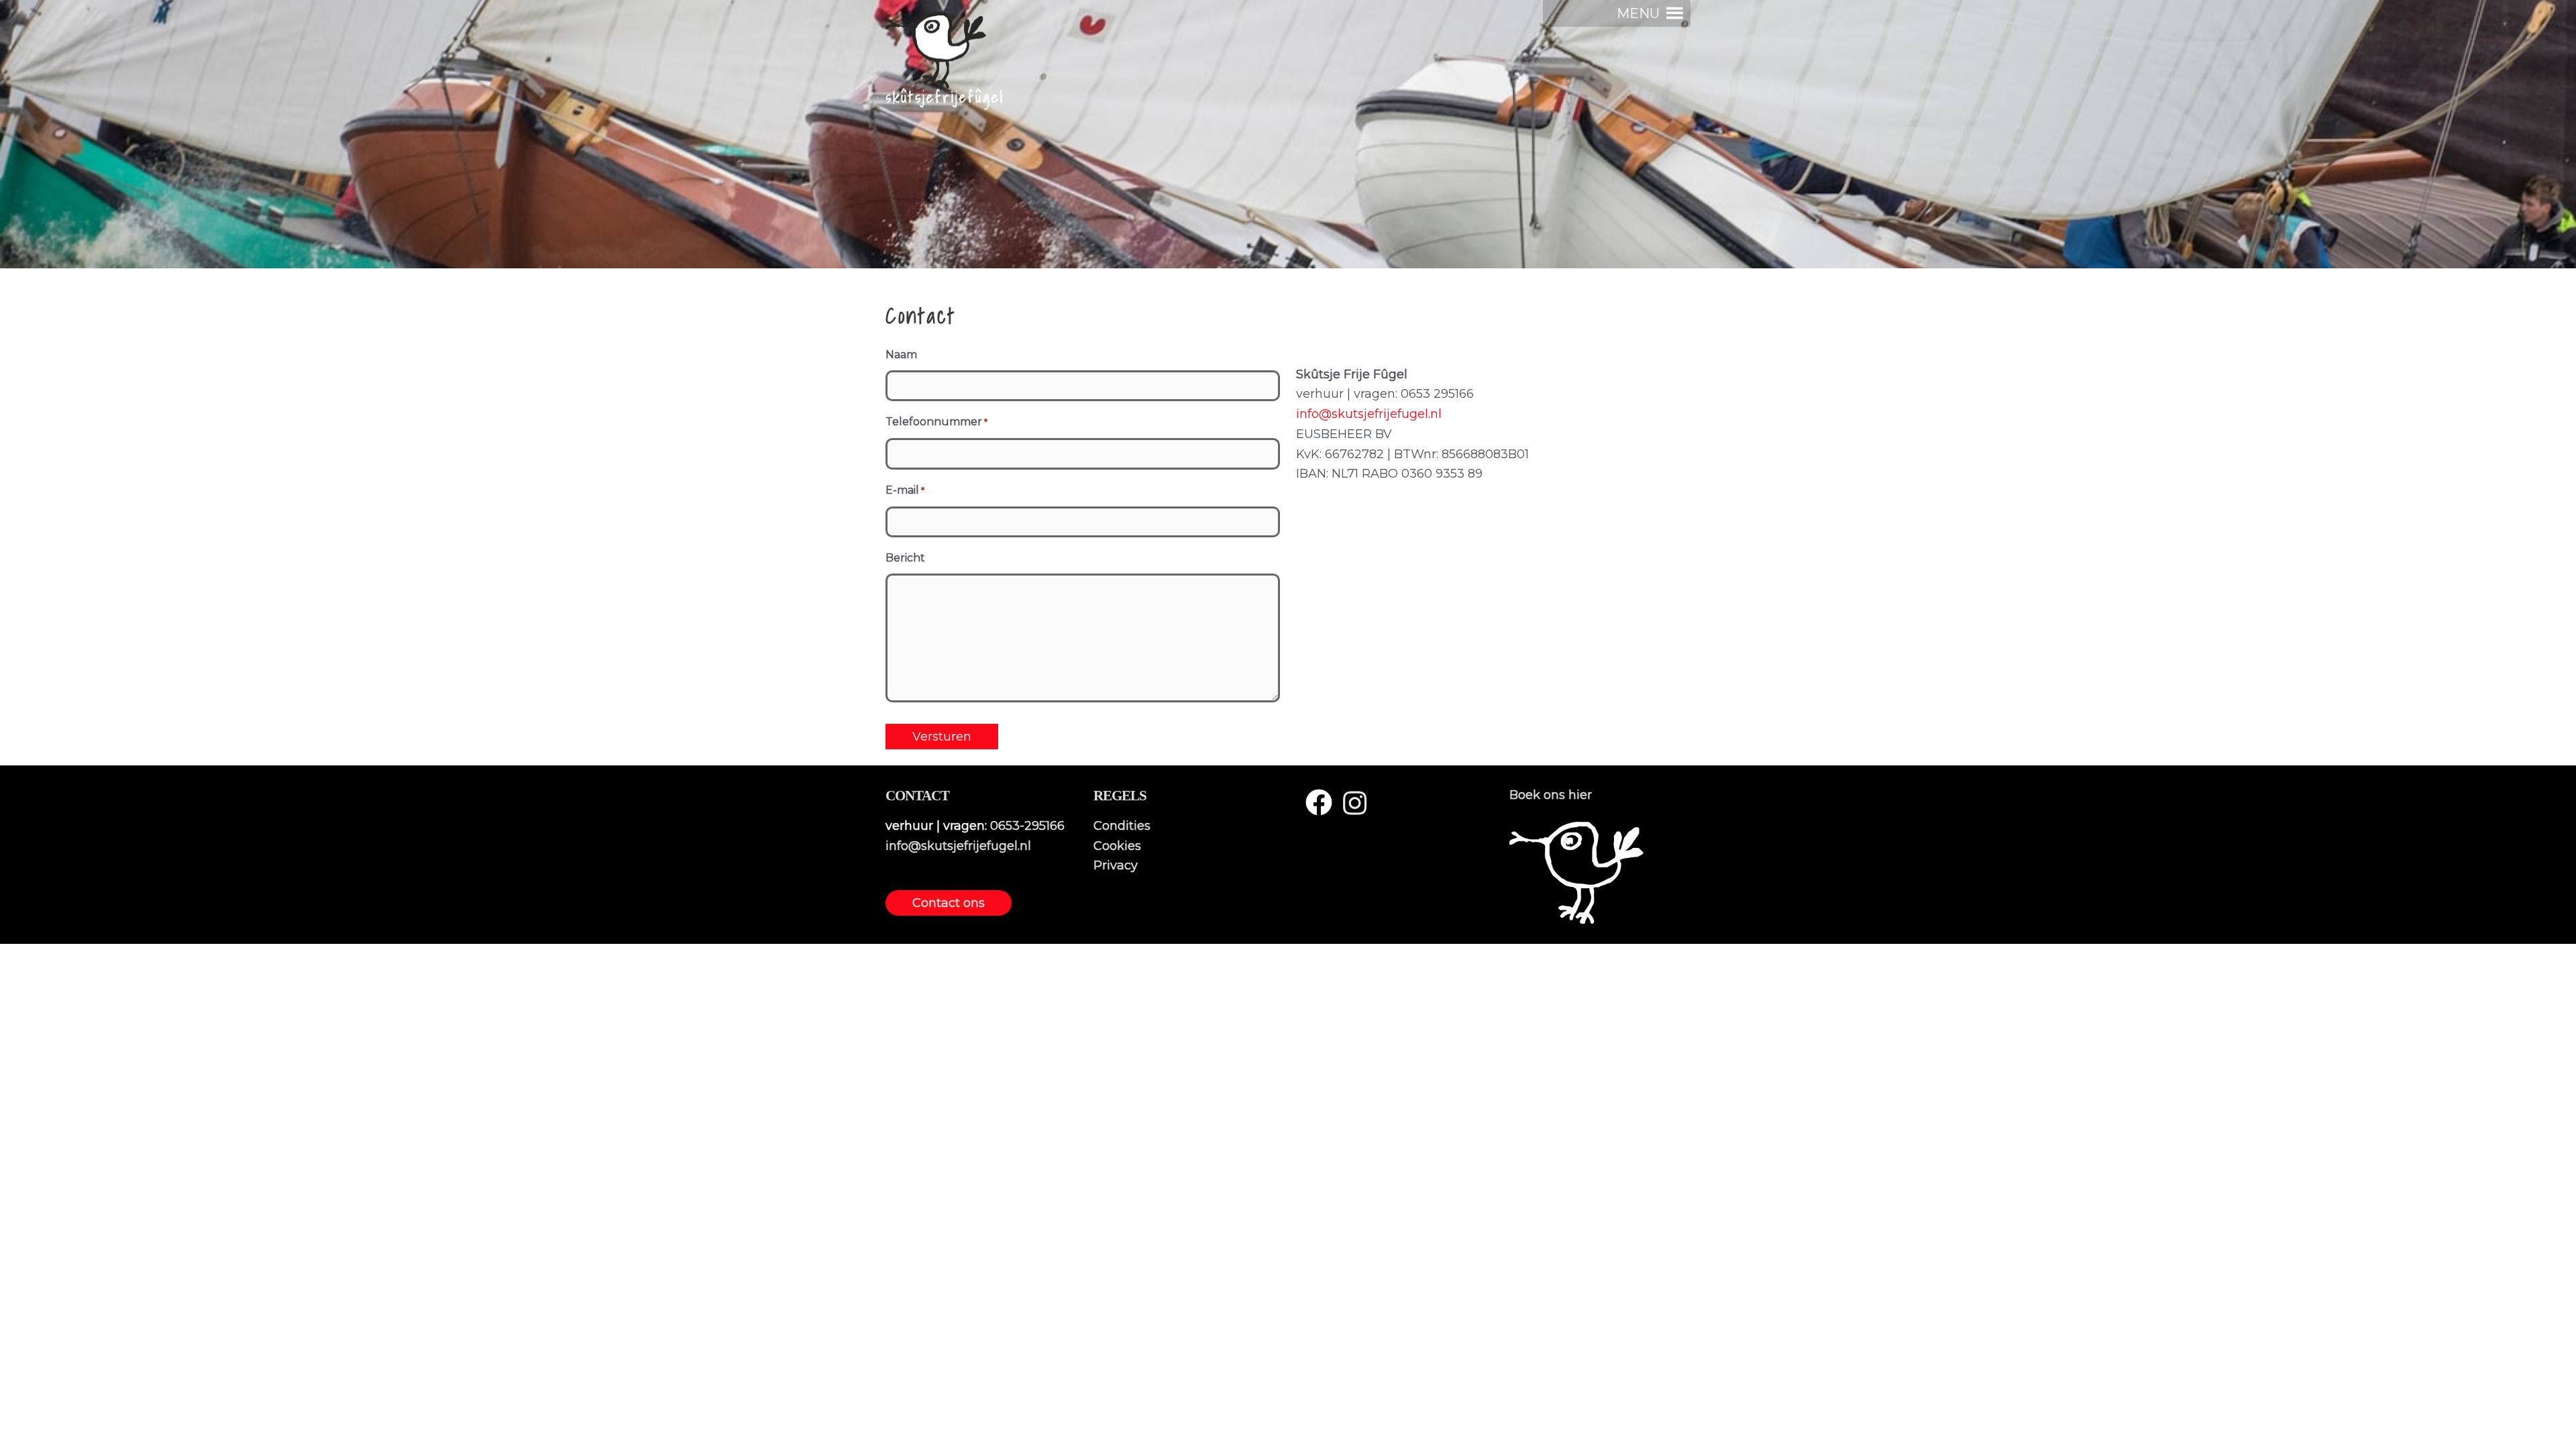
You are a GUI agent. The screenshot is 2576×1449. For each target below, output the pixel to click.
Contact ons (949, 903)
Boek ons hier (1551, 795)
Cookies (1117, 846)
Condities (1122, 826)
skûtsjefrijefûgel (945, 97)
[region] (1288, 134)
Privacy (1116, 865)
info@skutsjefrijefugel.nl (1369, 414)
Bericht (905, 558)
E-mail (905, 490)
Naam (901, 355)
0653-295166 (1027, 826)
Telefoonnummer (936, 422)
